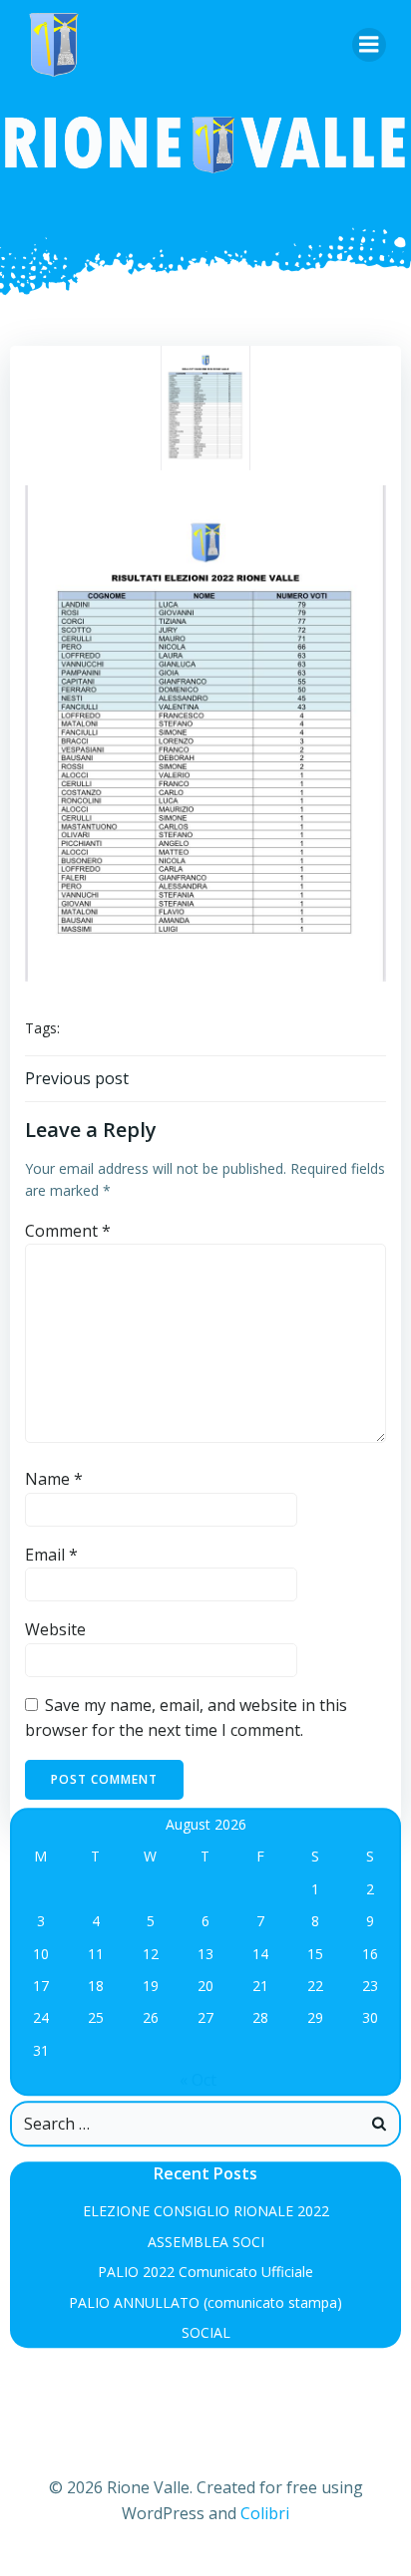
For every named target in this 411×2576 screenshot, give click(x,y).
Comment (68, 1231)
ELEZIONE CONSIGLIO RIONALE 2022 (206, 2212)
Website (55, 1629)
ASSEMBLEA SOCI (206, 2242)
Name (54, 1479)
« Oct (198, 2080)
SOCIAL (206, 2332)
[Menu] (369, 45)
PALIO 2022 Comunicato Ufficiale (205, 2272)
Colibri (265, 2513)
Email (51, 1555)
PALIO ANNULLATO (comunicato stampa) (205, 2302)
